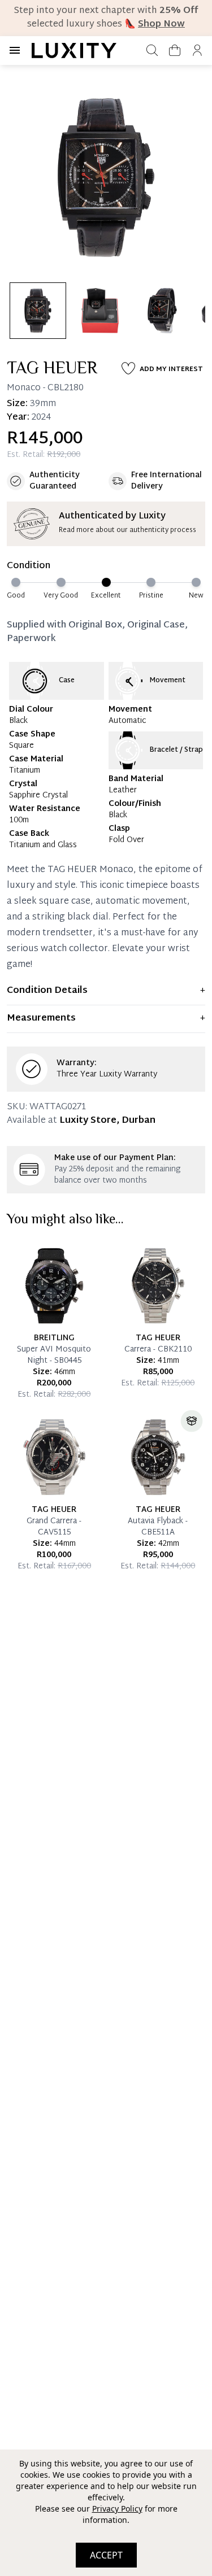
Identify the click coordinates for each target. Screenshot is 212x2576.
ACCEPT (106, 2555)
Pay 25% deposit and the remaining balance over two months (117, 1175)
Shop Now (161, 25)
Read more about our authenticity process (127, 530)
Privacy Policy (117, 2509)
